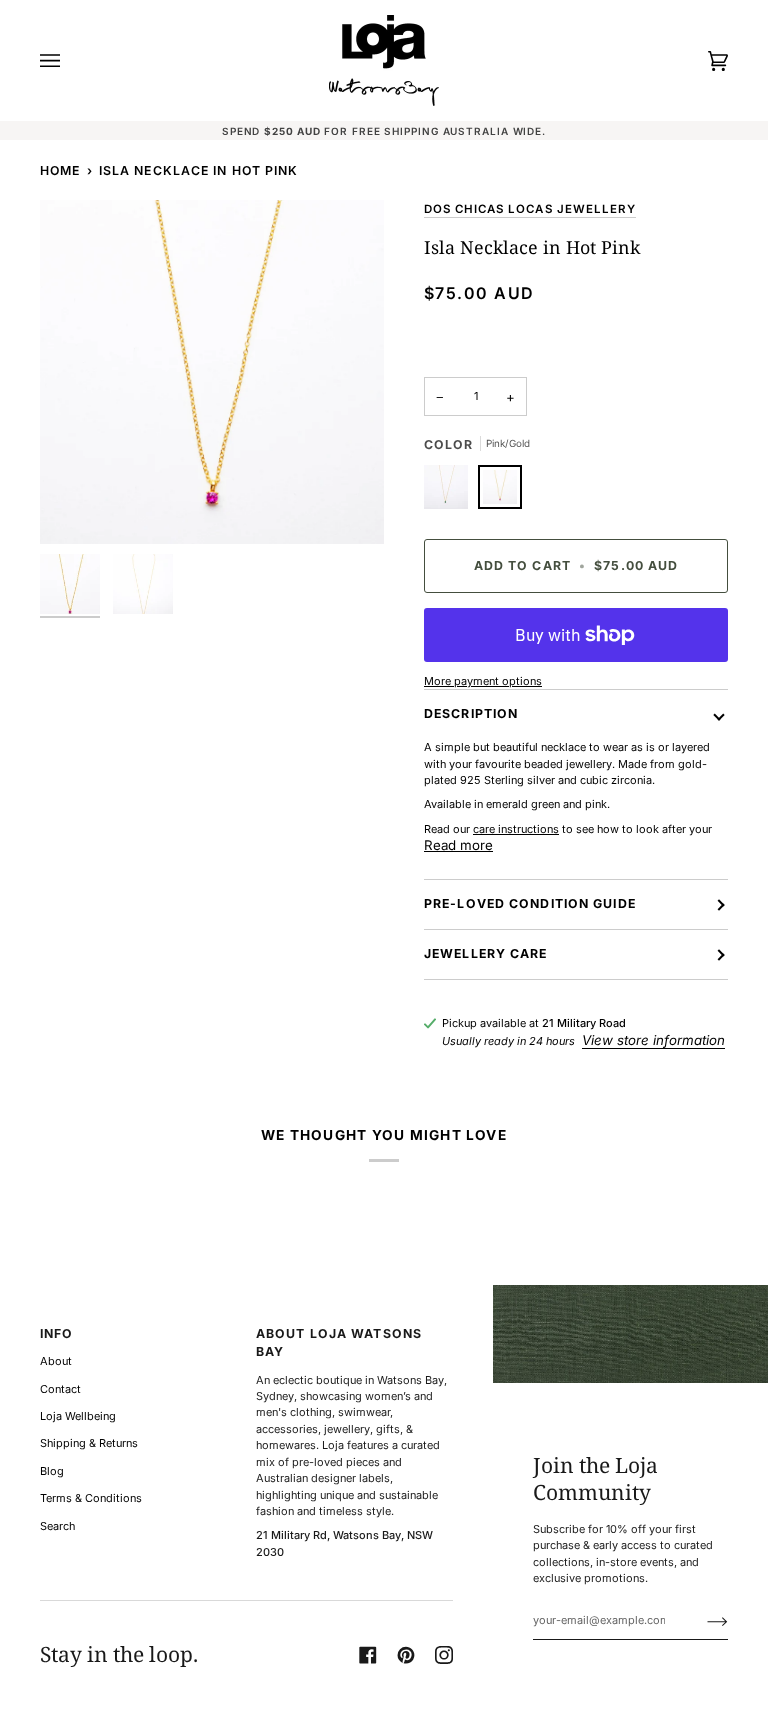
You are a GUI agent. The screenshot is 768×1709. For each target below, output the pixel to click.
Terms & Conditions (91, 1498)
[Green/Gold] (451, 492)
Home (60, 170)
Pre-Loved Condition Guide (530, 903)
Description (471, 713)
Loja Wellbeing (78, 1416)
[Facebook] (368, 1655)
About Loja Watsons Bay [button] (339, 1342)
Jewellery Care (486, 953)
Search (57, 1526)
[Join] (701, 1620)
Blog (52, 1471)
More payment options (483, 681)
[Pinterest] (406, 1655)
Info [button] (56, 1333)
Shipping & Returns (89, 1443)
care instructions (516, 829)
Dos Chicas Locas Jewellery (530, 209)
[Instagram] (444, 1655)
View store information (653, 1040)
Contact (60, 1389)
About (56, 1361)
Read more (458, 845)
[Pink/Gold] (500, 492)
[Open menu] (70, 60)
